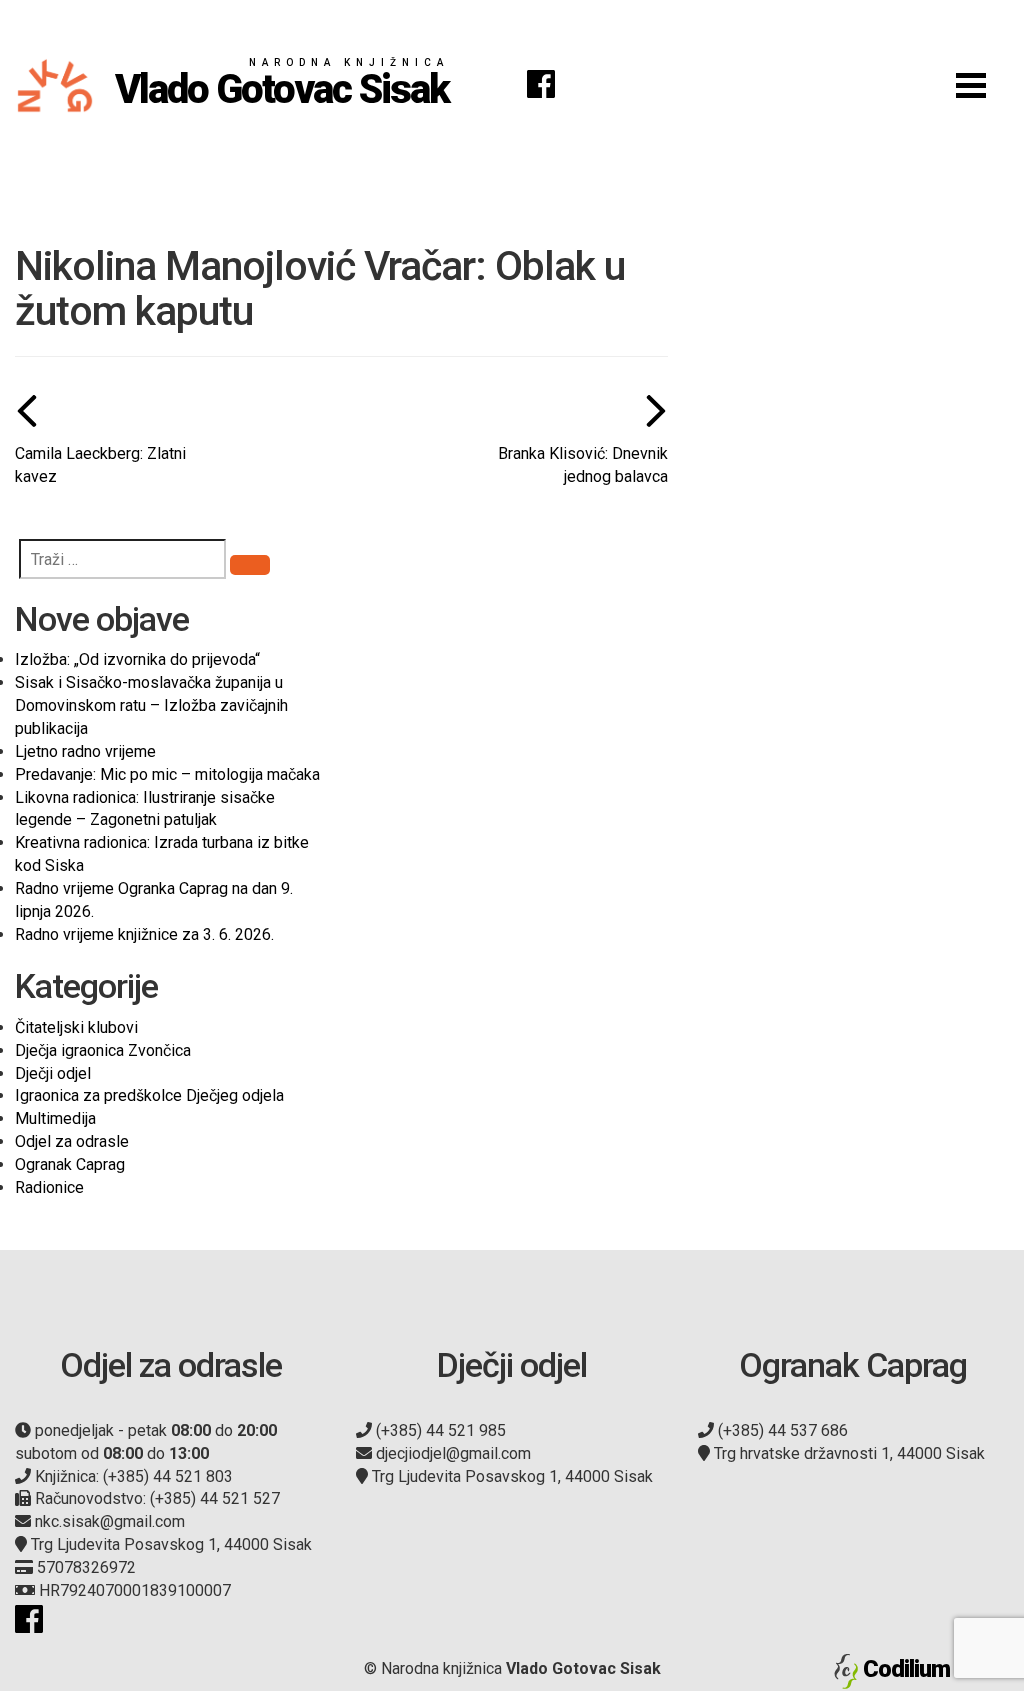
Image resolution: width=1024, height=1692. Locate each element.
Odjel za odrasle (72, 1141)
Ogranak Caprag (70, 1164)
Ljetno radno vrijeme (85, 751)
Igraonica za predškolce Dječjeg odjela (149, 1095)
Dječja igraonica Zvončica (103, 1050)
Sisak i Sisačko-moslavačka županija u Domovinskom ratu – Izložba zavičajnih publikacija (151, 705)
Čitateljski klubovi (76, 1027)
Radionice (49, 1187)
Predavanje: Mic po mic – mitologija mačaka (167, 774)
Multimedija (55, 1118)
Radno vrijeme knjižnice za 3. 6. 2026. (144, 934)
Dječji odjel (53, 1073)
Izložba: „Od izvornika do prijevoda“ (137, 659)
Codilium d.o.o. (936, 1669)
